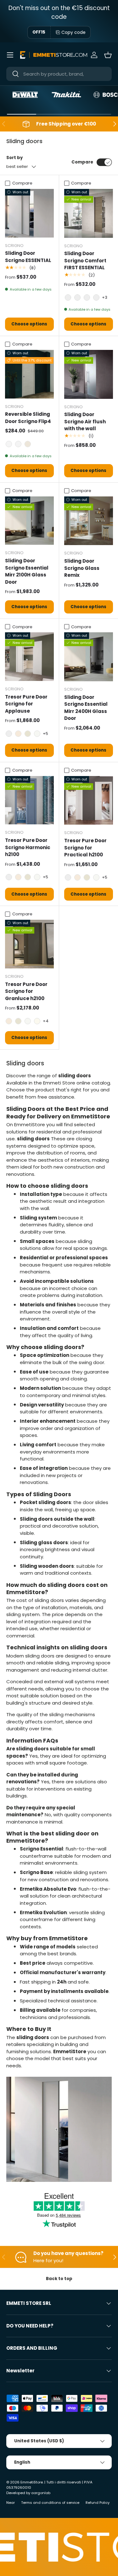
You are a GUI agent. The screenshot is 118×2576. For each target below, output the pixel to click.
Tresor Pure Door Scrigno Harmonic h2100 (28, 847)
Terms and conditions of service (50, 2503)
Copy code (73, 32)
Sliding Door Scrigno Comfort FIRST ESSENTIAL (85, 260)
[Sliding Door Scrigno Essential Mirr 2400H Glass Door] (89, 657)
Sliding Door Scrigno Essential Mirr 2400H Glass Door (86, 708)
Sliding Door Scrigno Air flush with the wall (85, 421)
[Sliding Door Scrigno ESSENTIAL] (29, 213)
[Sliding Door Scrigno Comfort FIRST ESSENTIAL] (89, 213)
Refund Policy (98, 2503)
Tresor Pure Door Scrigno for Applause (26, 704)
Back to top (59, 2279)
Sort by (14, 158)
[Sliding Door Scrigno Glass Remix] (89, 521)
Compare (82, 162)
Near (11, 2503)
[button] (108, 55)
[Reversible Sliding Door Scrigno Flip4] (29, 374)
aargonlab (41, 2493)
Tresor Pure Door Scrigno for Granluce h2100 (26, 991)
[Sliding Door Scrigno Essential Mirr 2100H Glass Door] (29, 521)
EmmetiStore (32, 2482)
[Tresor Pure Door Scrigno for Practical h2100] (89, 801)
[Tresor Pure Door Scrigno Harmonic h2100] (29, 800)
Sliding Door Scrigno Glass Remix (82, 568)
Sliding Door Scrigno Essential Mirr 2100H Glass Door (27, 571)
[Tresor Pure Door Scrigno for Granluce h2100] (29, 944)
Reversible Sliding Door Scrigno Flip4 (28, 418)
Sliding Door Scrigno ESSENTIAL (28, 257)
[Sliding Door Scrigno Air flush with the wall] (89, 374)
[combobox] (59, 74)
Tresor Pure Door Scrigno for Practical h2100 (85, 848)
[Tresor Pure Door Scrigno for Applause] (29, 657)
